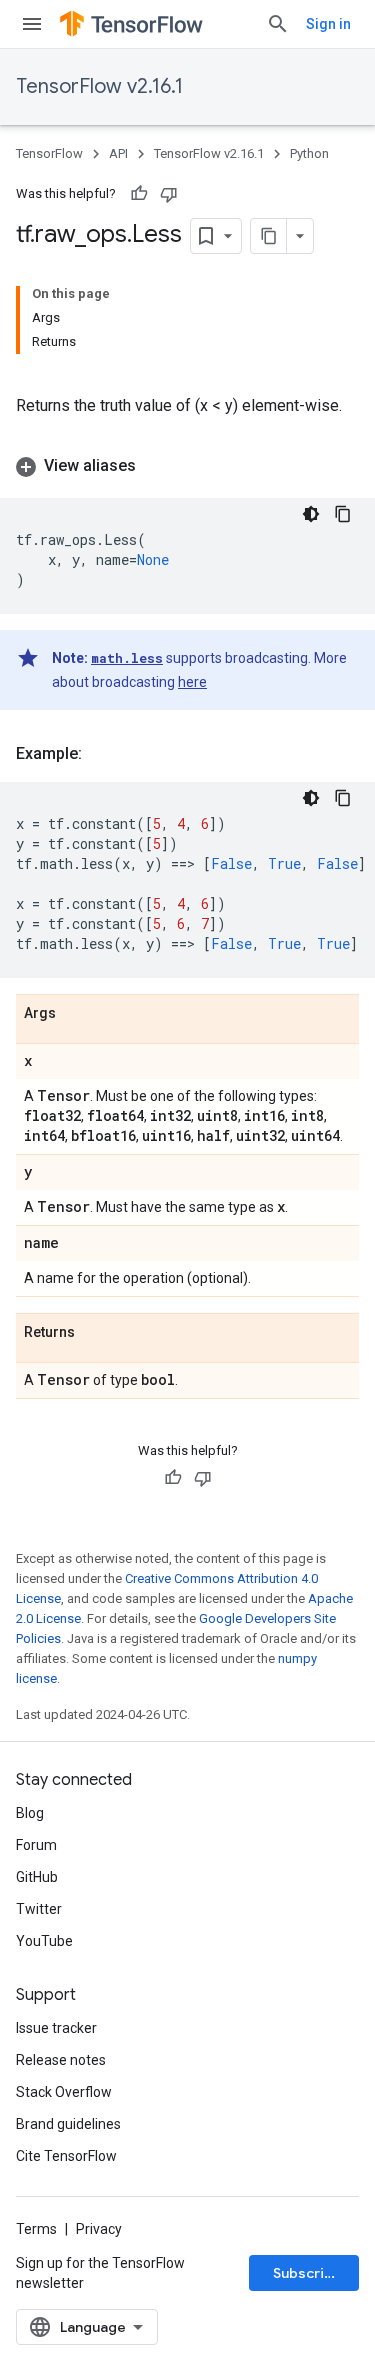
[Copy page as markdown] (269, 236)
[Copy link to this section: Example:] (102, 754)
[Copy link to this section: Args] (76, 1014)
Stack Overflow (64, 2092)
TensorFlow (49, 153)
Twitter (39, 1909)
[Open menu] (32, 24)
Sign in (328, 24)
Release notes (61, 2060)
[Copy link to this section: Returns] (95, 1333)
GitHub (37, 1877)
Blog (30, 1813)
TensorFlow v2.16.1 (99, 86)
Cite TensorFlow (66, 2156)
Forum (36, 1845)
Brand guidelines (68, 2124)
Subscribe (307, 2273)
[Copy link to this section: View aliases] (156, 466)
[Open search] (278, 24)
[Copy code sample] (343, 514)
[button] (187, 466)
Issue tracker (56, 2028)
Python (309, 153)
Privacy (99, 2229)
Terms (36, 2229)
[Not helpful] (169, 194)
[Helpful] (139, 194)
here (192, 682)
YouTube (44, 1941)
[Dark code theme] (311, 514)
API (118, 153)
